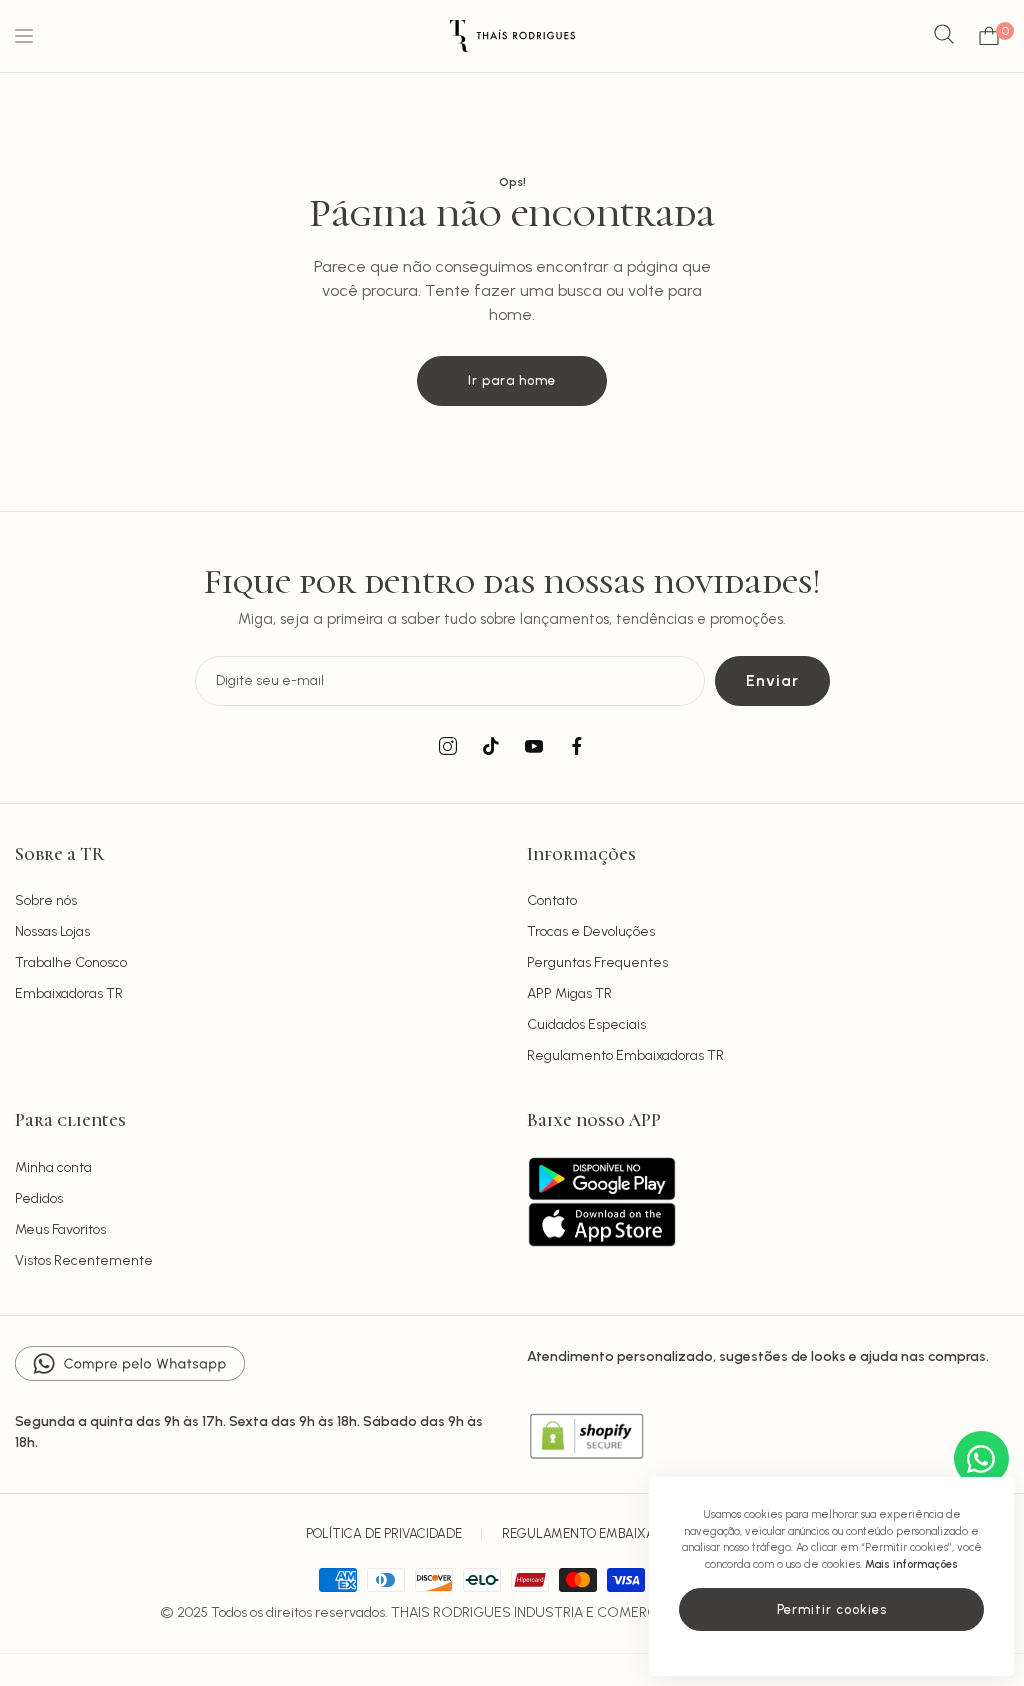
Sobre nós (46, 900)
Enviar (772, 680)
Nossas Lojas (52, 931)
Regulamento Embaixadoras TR (625, 1055)
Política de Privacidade (384, 1533)
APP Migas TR (569, 993)
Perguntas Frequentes (597, 962)
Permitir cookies (832, 1609)
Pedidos (39, 1198)
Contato (552, 900)
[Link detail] (448, 747)
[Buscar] (944, 35)
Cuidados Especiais (586, 1024)
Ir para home (512, 380)
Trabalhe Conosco (71, 962)
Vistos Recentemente (84, 1260)
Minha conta (53, 1167)
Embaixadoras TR (69, 993)
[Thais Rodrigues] (512, 36)
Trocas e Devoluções (591, 931)
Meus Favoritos (60, 1229)
